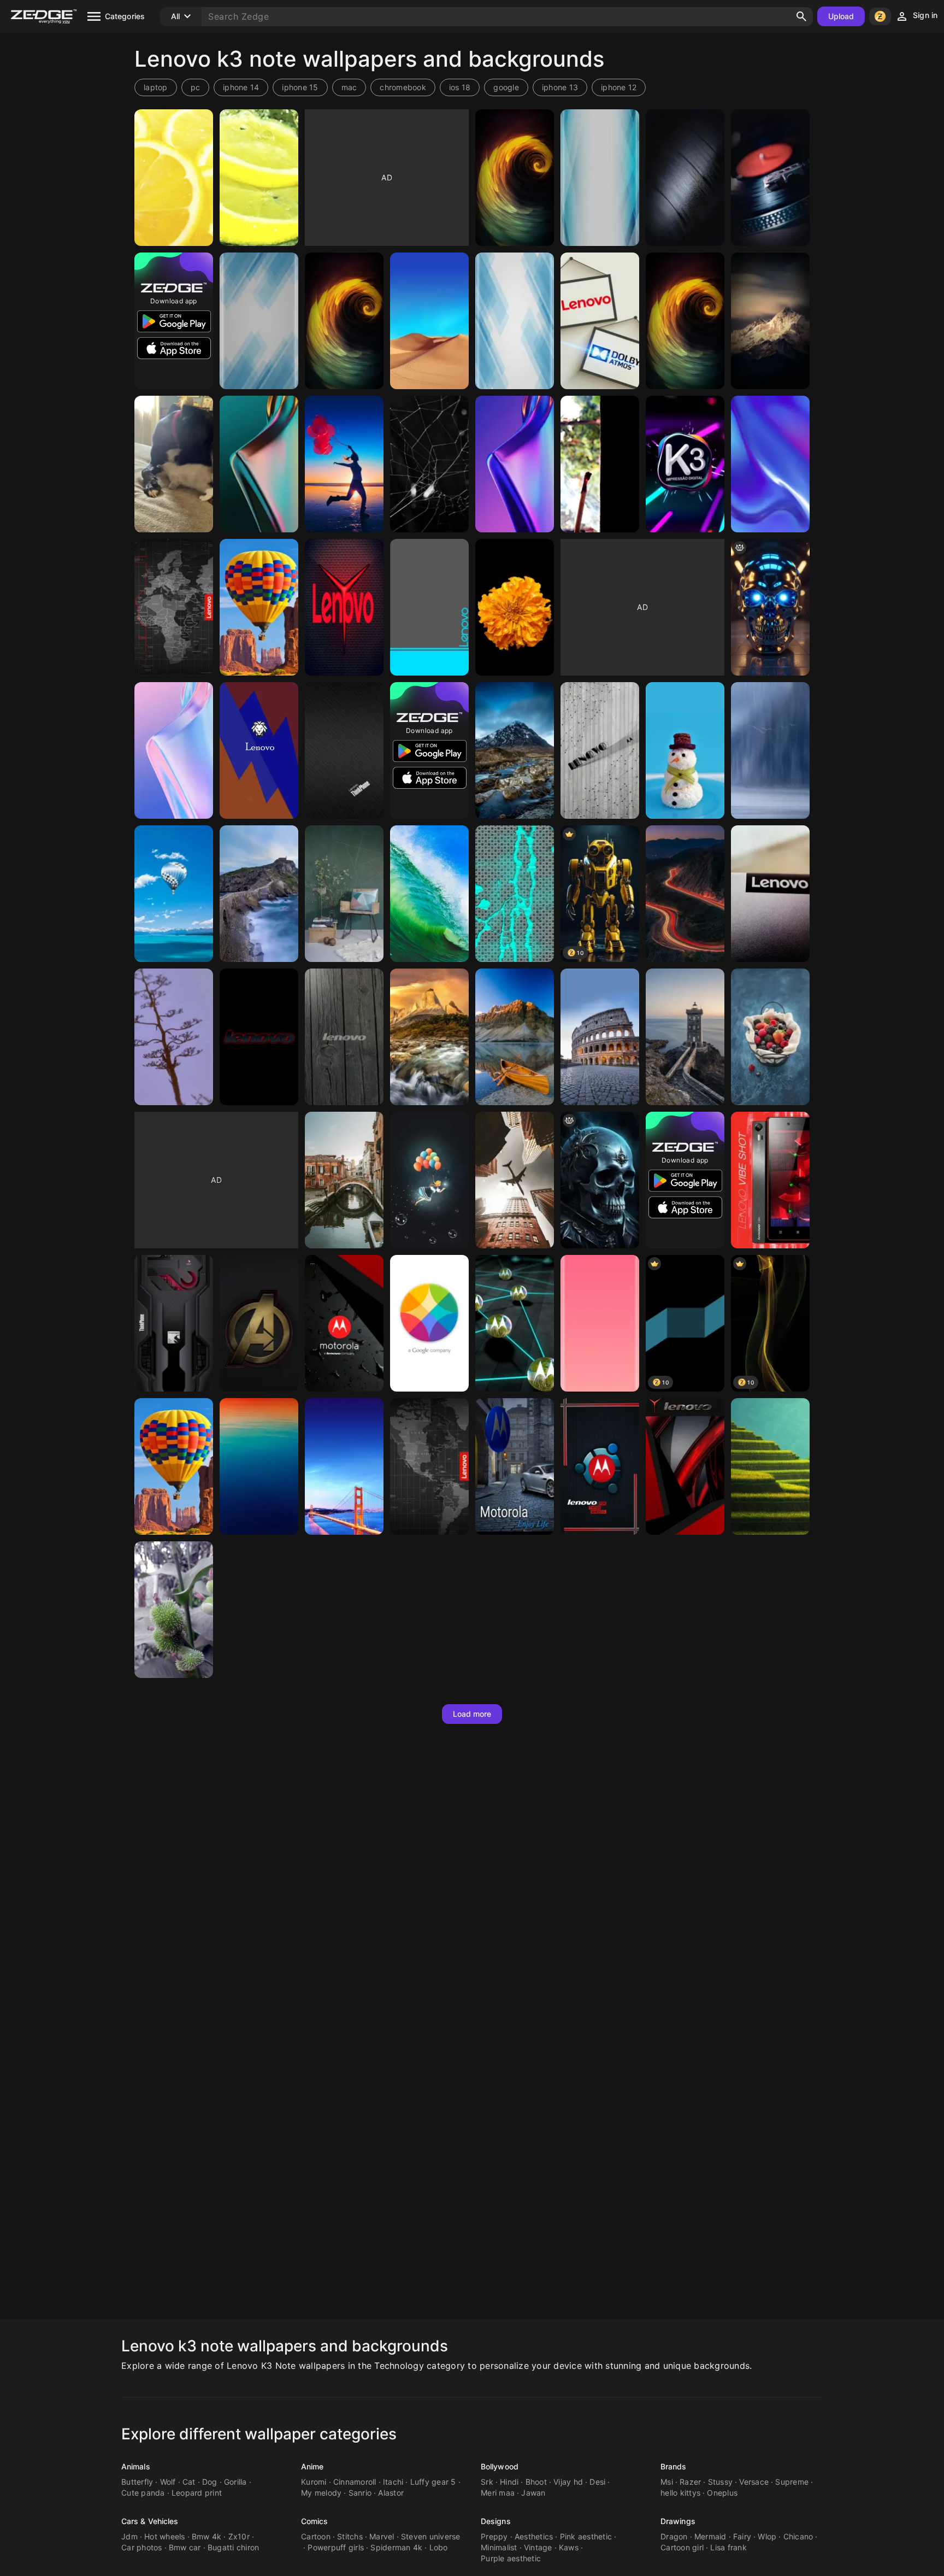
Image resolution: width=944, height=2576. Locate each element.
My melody (321, 2493)
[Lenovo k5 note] (515, 178)
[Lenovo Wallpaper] (600, 321)
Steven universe (431, 2536)
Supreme (792, 2482)
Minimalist (499, 2547)
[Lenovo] (259, 750)
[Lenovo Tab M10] (429, 321)
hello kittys (680, 2493)
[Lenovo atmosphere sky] (259, 1466)
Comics (315, 2521)
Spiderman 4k (396, 2547)
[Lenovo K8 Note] (600, 178)
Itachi (393, 2482)
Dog (210, 2482)
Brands (674, 2466)
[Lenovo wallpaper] (770, 894)
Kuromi (314, 2482)
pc (196, 87)
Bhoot (536, 2482)
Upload (841, 16)
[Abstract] (344, 321)
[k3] (770, 607)
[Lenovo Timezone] (174, 607)
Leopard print (197, 2493)
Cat (189, 2482)
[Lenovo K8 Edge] (600, 1323)
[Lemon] (174, 178)
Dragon (674, 2536)
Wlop (767, 2536)
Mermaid (710, 2536)
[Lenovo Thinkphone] (344, 750)
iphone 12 (619, 87)
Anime (312, 2466)
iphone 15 (300, 87)
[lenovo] (685, 750)
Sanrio (360, 2493)
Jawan (533, 2493)
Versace (754, 2482)
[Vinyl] (685, 178)
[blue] (515, 894)
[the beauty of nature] (770, 321)
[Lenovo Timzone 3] (429, 1466)
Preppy (494, 2536)
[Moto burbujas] (515, 1323)
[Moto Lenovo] (429, 1323)
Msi (667, 2482)
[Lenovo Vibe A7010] (685, 321)
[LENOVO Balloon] (174, 1466)
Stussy (721, 2482)
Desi (597, 2482)
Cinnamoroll (355, 2482)
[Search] (801, 16)
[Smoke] (600, 464)
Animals (136, 2466)
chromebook (403, 87)
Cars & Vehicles (150, 2521)
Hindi (509, 2482)
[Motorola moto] (515, 1466)
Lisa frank (728, 2547)
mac (349, 87)
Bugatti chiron (234, 2547)
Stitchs (350, 2536)
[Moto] (600, 1466)
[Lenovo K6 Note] (259, 321)
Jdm (129, 2536)
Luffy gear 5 (433, 2482)
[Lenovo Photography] (429, 464)
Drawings (678, 2521)
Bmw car (185, 2547)
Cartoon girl (682, 2547)
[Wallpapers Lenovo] (344, 1466)
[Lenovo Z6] (259, 1323)
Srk (487, 2482)
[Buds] (174, 1610)
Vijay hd (568, 2482)
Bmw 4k (207, 2536)
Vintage (538, 2547)
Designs (496, 2521)
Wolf (168, 2482)
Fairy (742, 2536)
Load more (472, 1714)
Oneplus (722, 2493)
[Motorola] (344, 1323)
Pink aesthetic (586, 2536)
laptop (156, 87)
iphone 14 (241, 87)
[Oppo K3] (259, 464)
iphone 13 (560, 87)
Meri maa (498, 2493)
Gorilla (235, 2482)
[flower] (515, 607)
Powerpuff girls (336, 2547)
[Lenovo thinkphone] (685, 894)
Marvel (382, 2536)
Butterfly (137, 2482)
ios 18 (460, 87)
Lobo (439, 2547)
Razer (690, 2482)
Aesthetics (534, 2536)
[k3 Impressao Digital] (685, 464)
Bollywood (500, 2466)
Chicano (798, 2536)
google (506, 87)
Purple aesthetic (511, 2558)
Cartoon (316, 2536)
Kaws (569, 2547)
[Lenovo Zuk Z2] (770, 750)
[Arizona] (174, 1037)
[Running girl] (344, 464)
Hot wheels (165, 2536)
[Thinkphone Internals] (174, 1323)
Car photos (142, 2547)
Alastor (391, 2493)
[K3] (174, 464)
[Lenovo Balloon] (259, 607)
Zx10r (239, 2536)
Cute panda (143, 2493)
